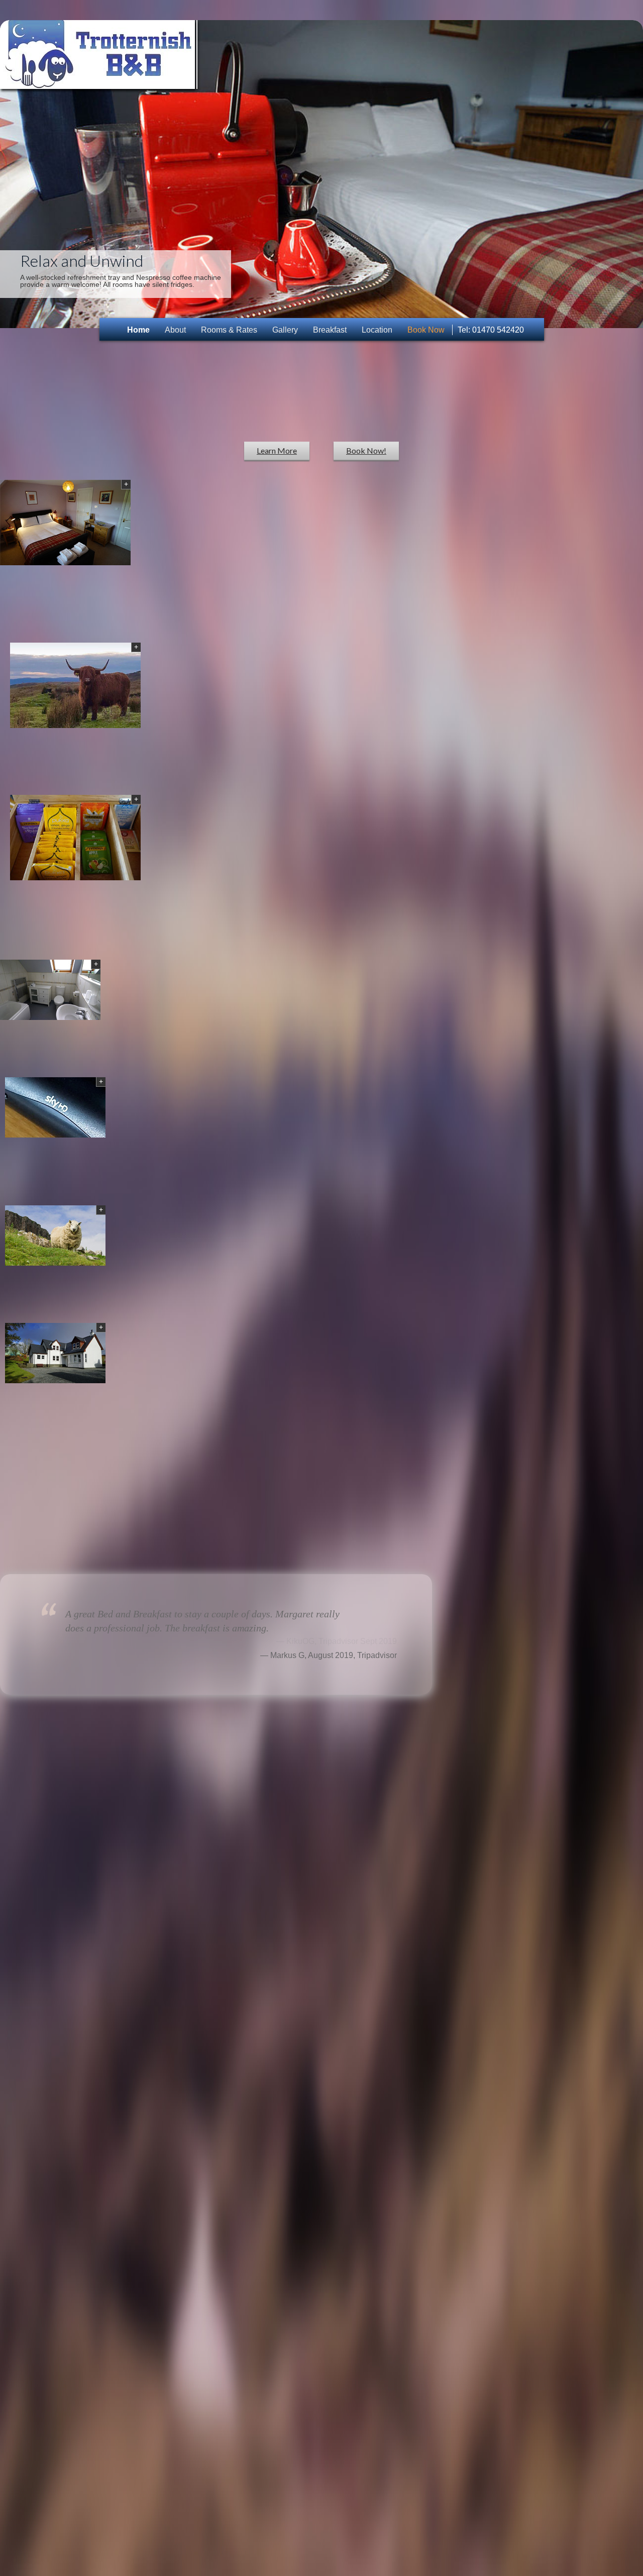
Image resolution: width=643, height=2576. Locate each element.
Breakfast (330, 330)
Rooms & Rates (229, 330)
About (175, 330)
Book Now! (366, 450)
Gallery (285, 330)
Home (138, 330)
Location (377, 330)
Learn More (277, 450)
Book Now (426, 330)
